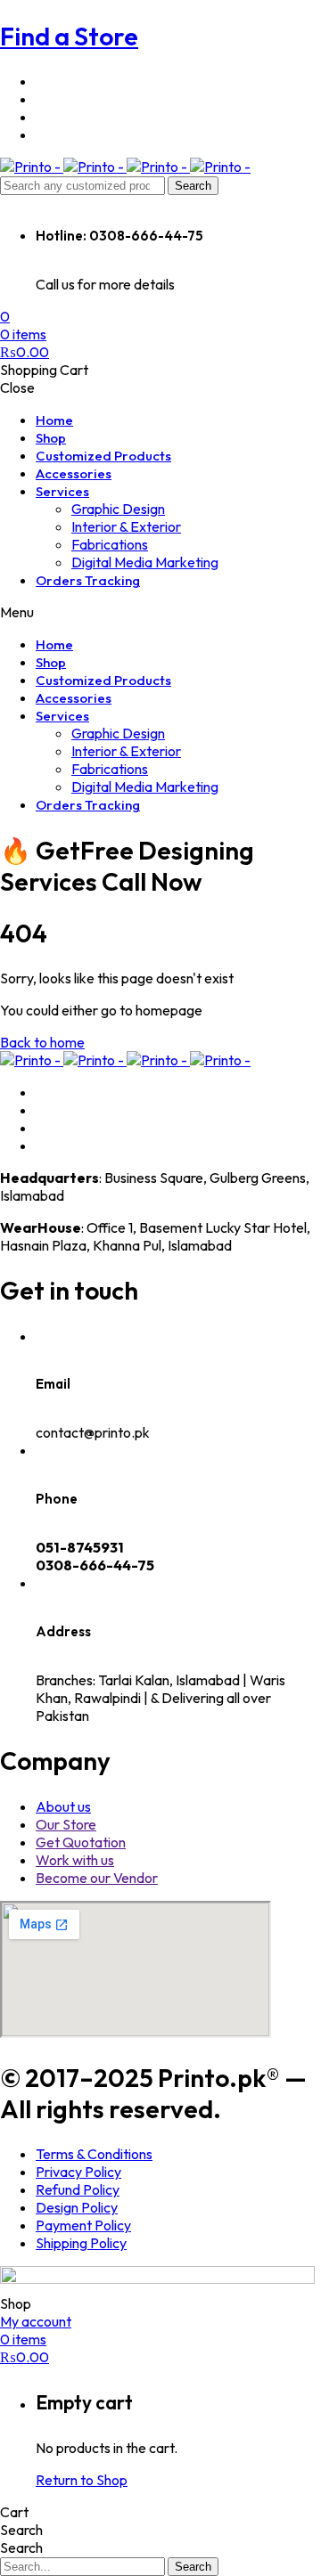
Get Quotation (81, 1842)
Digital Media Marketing (145, 562)
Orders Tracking (88, 580)
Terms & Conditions (94, 2154)
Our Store (66, 1824)
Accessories (74, 473)
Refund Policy (78, 2189)
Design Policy (77, 2207)
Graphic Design (118, 509)
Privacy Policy (78, 2172)
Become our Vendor (97, 1878)
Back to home (42, 1042)
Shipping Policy (81, 2243)
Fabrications (110, 544)
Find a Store (69, 36)
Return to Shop (82, 2480)
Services (62, 491)
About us (63, 1806)
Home (54, 420)
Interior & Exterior (126, 526)
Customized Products (103, 456)
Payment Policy (83, 2225)
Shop (51, 438)
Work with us (75, 1860)
